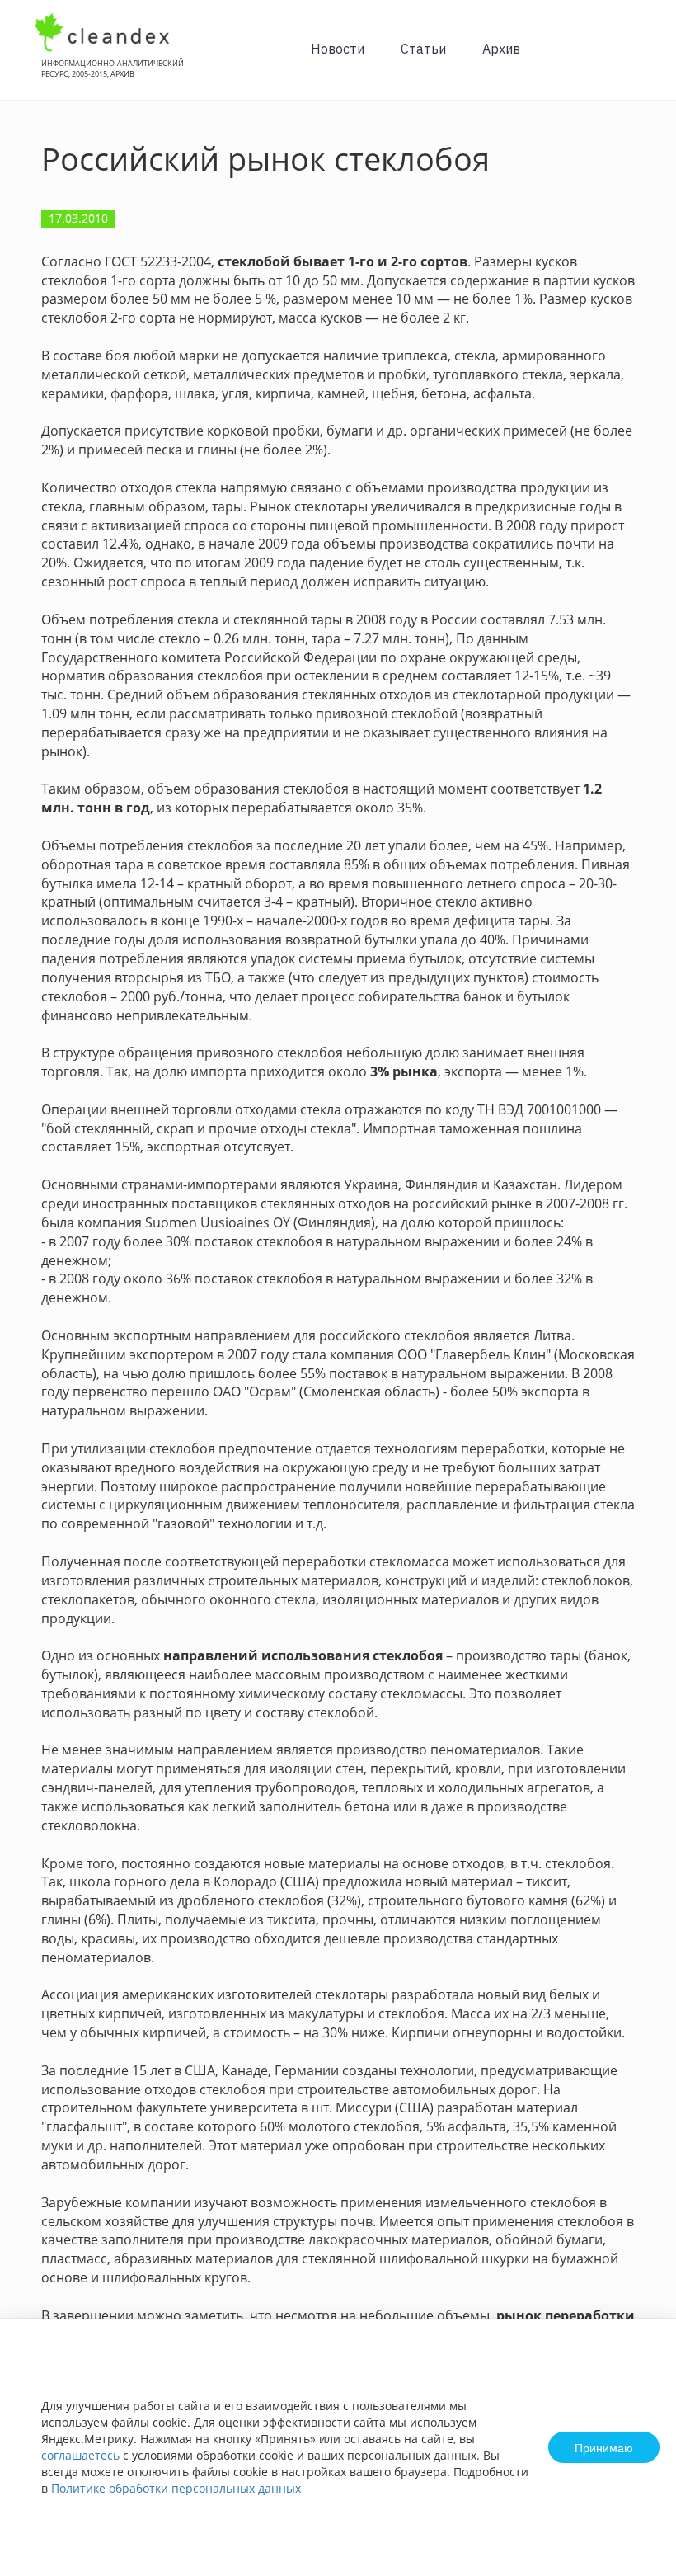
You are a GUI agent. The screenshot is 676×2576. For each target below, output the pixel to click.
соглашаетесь (80, 2455)
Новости (338, 49)
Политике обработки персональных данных (176, 2488)
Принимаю (604, 2447)
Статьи (423, 49)
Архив (501, 49)
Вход (638, 59)
